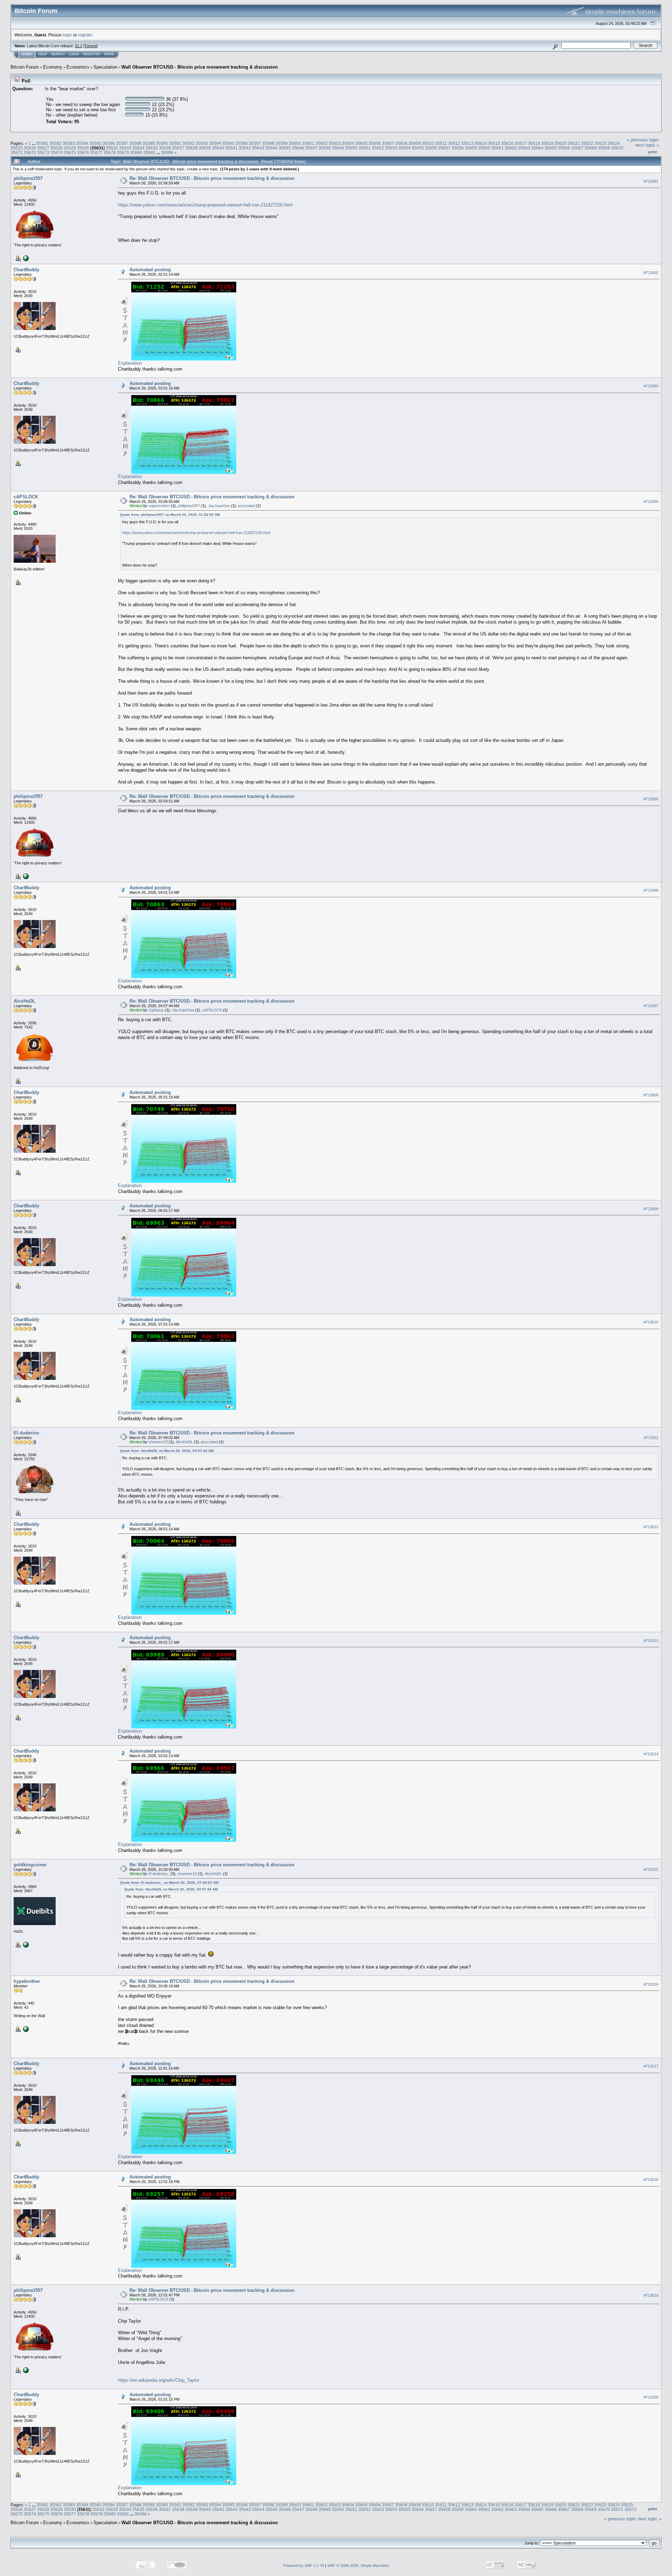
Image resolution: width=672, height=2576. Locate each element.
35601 (308, 143)
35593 (202, 143)
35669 (604, 148)
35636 (165, 148)
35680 (136, 152)
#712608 (651, 1095)
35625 (17, 148)
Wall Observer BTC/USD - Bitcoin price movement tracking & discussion (200, 67)
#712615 (651, 1869)
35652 (378, 148)
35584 (82, 143)
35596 (242, 143)
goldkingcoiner (30, 1865)
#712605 (651, 799)
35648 (325, 148)
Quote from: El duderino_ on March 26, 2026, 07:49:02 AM (169, 1883)
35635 (152, 148)
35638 (192, 148)
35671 (17, 152)
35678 (110, 152)
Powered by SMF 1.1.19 (304, 2566)
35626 (30, 148)
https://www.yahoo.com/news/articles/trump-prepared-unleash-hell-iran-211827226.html (205, 205)
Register (92, 54)
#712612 (651, 1527)
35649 (338, 148)
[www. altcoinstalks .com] (25, 258)
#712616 (651, 1984)
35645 (285, 148)
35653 (391, 148)
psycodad (246, 506)
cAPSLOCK (26, 497)
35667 (577, 148)
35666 (564, 148)
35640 (218, 148)
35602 (321, 143)
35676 (83, 152)
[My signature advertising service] (25, 1944)
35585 (95, 143)
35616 (507, 143)
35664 (537, 148)
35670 (617, 148)
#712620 (651, 2397)
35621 (574, 143)
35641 (232, 148)
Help (43, 54)
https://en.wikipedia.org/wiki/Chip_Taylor (159, 2380)
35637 (178, 148)
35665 (551, 148)
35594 (215, 143)
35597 (255, 143)
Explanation (130, 363)
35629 (70, 148)
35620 (561, 143)
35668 (591, 148)
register (85, 35)
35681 (150, 152)
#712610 (651, 1322)
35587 (122, 143)
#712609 (651, 1209)
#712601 (651, 181)
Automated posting (150, 270)
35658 (458, 148)
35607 (388, 143)
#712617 (651, 2066)
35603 (335, 143)
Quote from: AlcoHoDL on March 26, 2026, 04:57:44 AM (167, 1451)
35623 (600, 143)
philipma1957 (28, 178)
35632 (112, 148)
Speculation (105, 67)
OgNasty (156, 1010)
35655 (418, 148)
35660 (484, 148)
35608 (401, 143)
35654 (404, 148)
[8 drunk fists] (25, 2029)
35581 (42, 143)
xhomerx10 (158, 1442)
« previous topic (643, 140)
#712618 (651, 2180)
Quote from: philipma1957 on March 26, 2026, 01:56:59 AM (170, 515)
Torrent (90, 46)
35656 (431, 148)
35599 (282, 143)
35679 (123, 152)
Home (27, 54)
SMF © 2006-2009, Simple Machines (358, 2566)
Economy (53, 67)
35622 (587, 143)
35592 (188, 143)
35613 (467, 143)
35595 (228, 143)
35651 (365, 148)
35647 (311, 148)
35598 (268, 143)
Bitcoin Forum (25, 67)
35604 (348, 143)
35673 (43, 152)
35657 (444, 148)
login (67, 35)
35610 (428, 143)
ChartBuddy (26, 270)
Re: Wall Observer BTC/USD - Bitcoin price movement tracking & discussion (212, 178)
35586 (109, 143)
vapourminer (159, 506)
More (109, 54)
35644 (271, 148)
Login (74, 54)
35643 (258, 148)
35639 (205, 148)
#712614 (651, 1754)
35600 (295, 143)
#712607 (651, 1006)
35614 (481, 143)
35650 (351, 148)
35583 (69, 143)
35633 (125, 148)
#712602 (651, 273)
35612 (454, 143)
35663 (524, 148)
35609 (415, 143)
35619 (547, 143)
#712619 (651, 2295)
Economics (78, 67)
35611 (441, 143)
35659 (471, 148)
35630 (83, 148)
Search (58, 54)
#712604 (651, 501)
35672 (30, 152)
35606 (375, 143)
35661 (498, 148)
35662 (511, 148)
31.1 (79, 46)
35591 (175, 143)
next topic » (647, 145)
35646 (298, 148)
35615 (494, 143)
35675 (70, 152)
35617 (521, 143)
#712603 (651, 386)
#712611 (651, 1438)
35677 (96, 152)
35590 (162, 143)
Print (653, 152)
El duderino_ (28, 1433)
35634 (138, 148)
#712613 (651, 1641)
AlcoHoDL (24, 1001)
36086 (167, 152)
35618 (534, 143)
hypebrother (27, 1981)
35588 (135, 143)
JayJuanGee (219, 506)
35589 (149, 143)
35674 (57, 152)
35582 (55, 143)
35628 (57, 148)
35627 (43, 148)
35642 (245, 148)
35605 (361, 143)
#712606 (651, 890)
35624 (614, 143)
